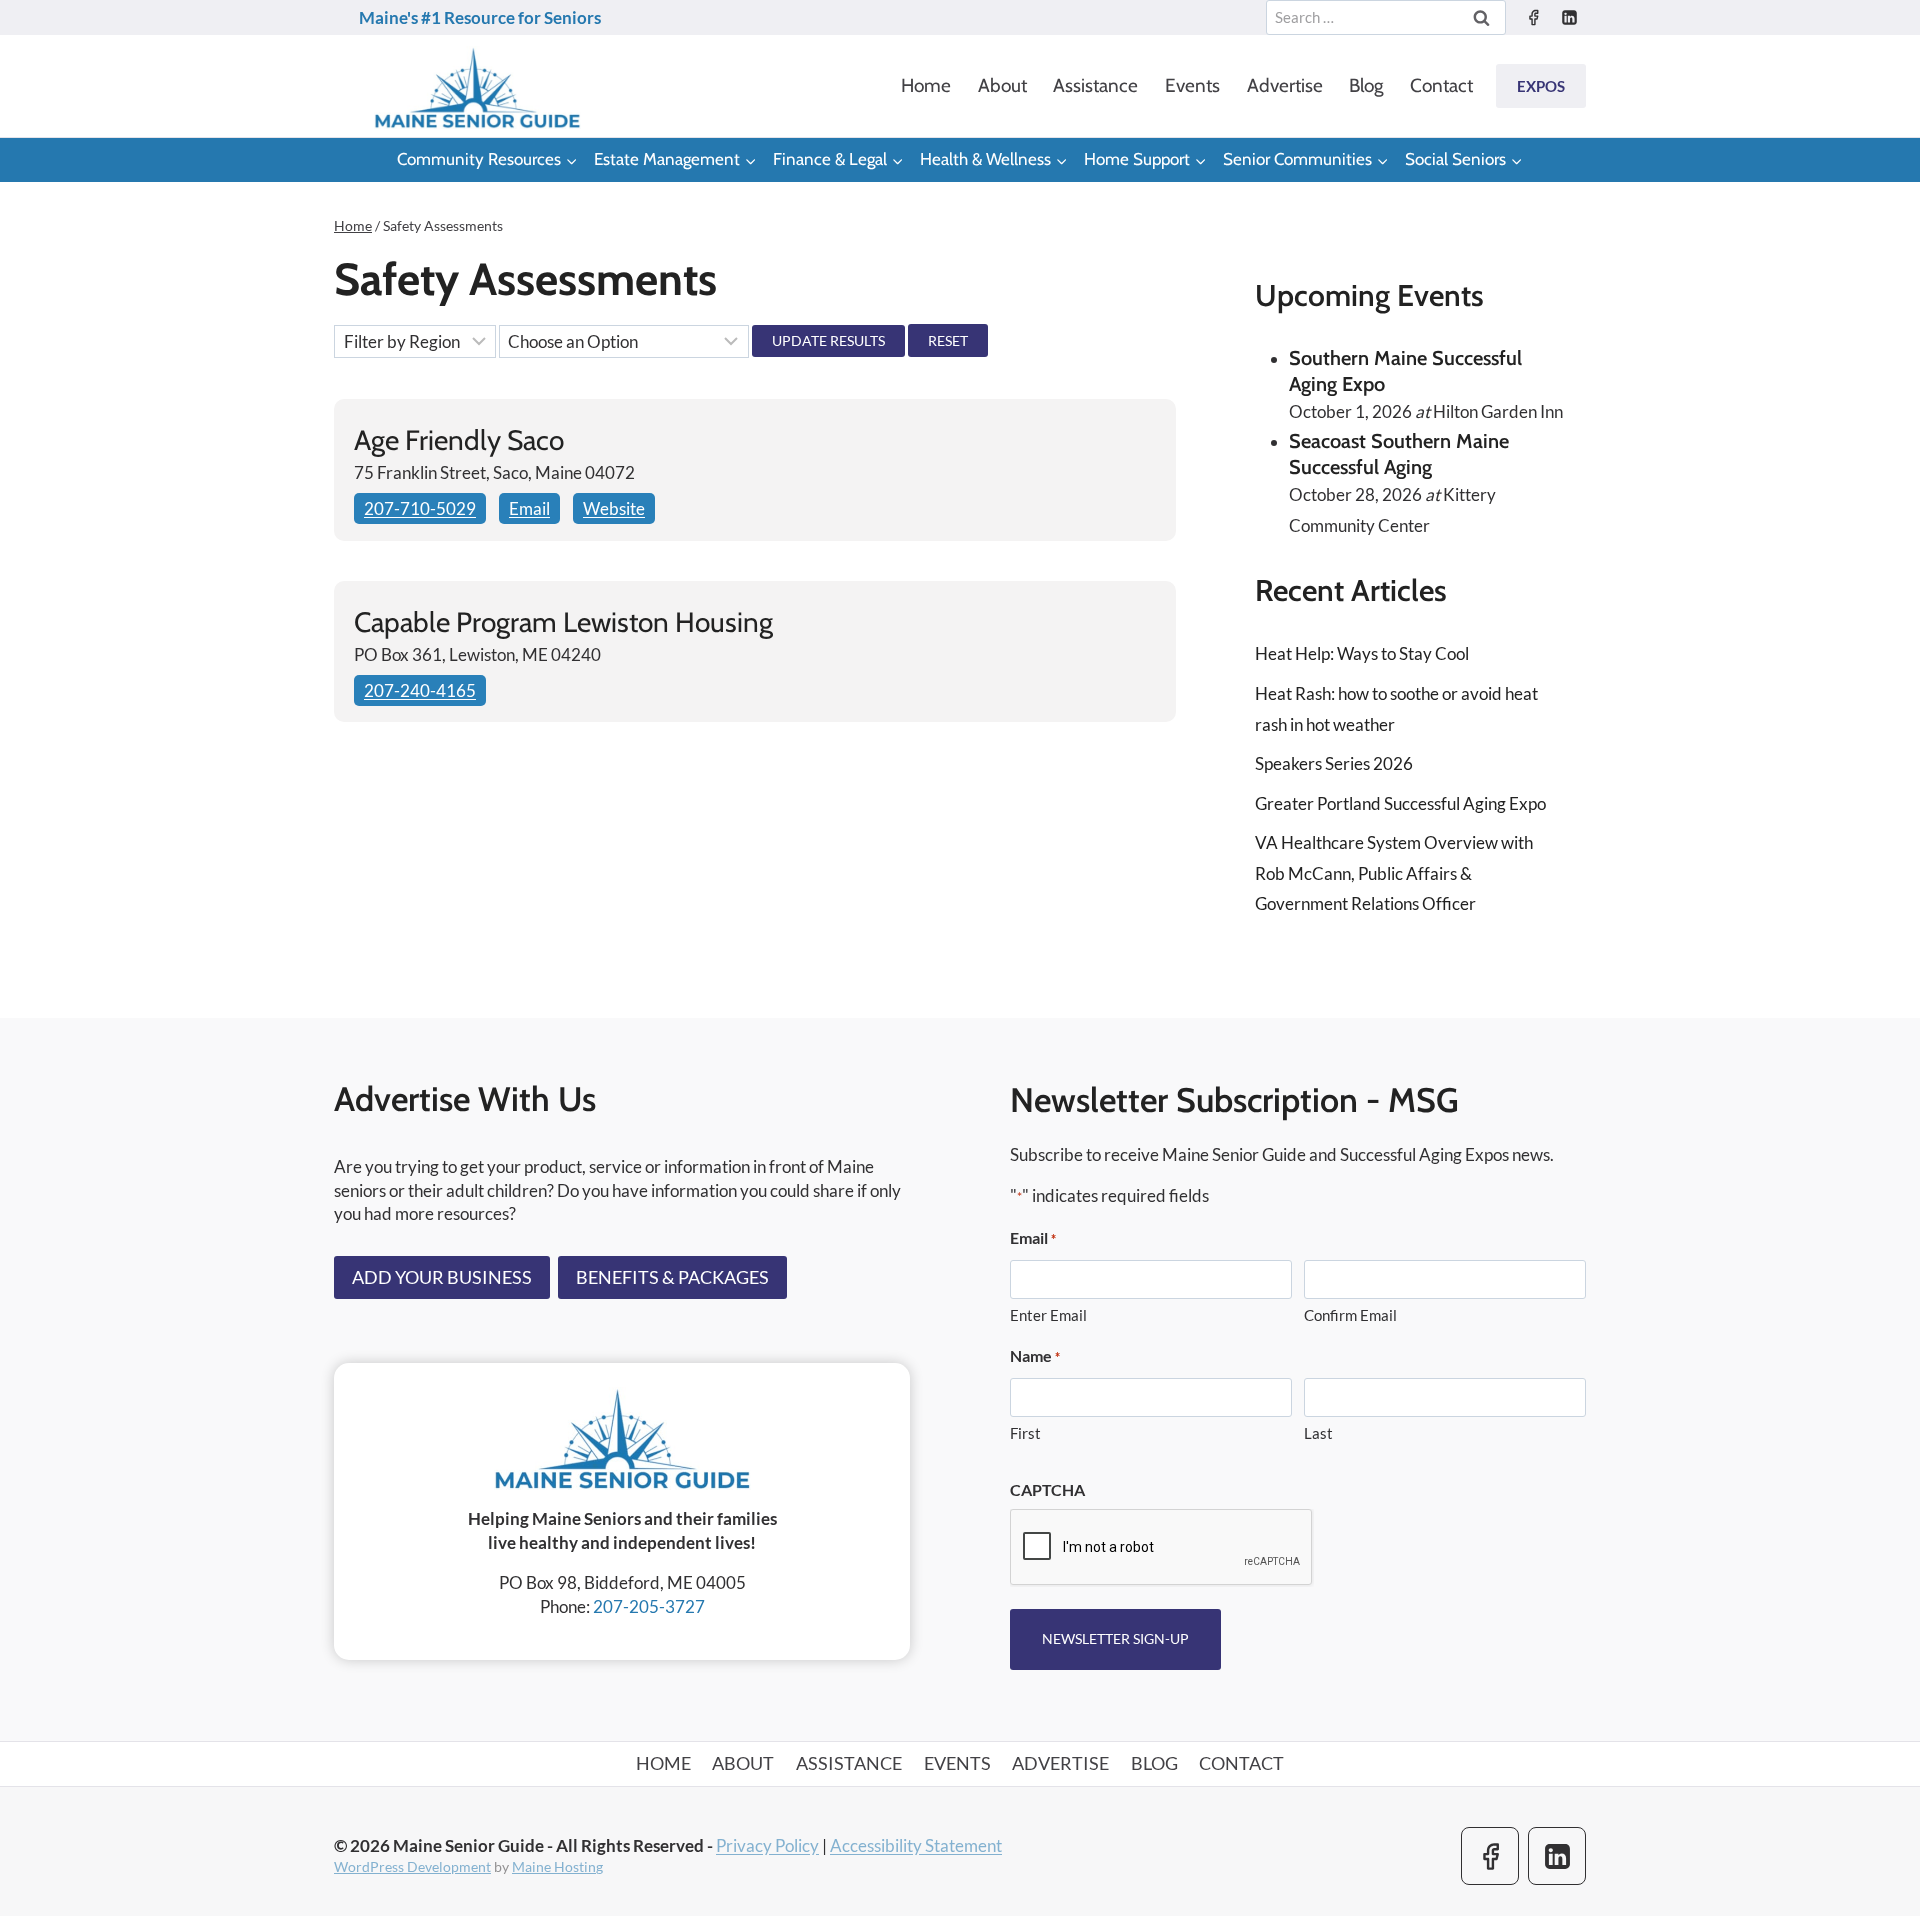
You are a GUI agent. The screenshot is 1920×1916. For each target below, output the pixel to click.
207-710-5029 (420, 508)
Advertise (1285, 85)
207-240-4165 (420, 690)
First (1025, 1433)
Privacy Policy (767, 1845)
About (1002, 85)
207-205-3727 (649, 1606)
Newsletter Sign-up (1115, 1638)
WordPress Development (412, 1866)
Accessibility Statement (916, 1845)
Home (926, 85)
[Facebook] (1533, 18)
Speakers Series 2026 (1334, 763)
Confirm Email (1350, 1315)
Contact (1441, 85)
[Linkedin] (1569, 18)
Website (614, 508)
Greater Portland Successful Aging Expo (1400, 803)
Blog (1366, 85)
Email (529, 508)
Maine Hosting (557, 1866)
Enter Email (1048, 1315)
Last (1318, 1433)
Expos (1541, 86)
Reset (948, 340)
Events (1192, 85)
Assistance (1095, 85)
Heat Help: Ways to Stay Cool (1362, 653)
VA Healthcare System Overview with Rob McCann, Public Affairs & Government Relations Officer (1394, 873)
